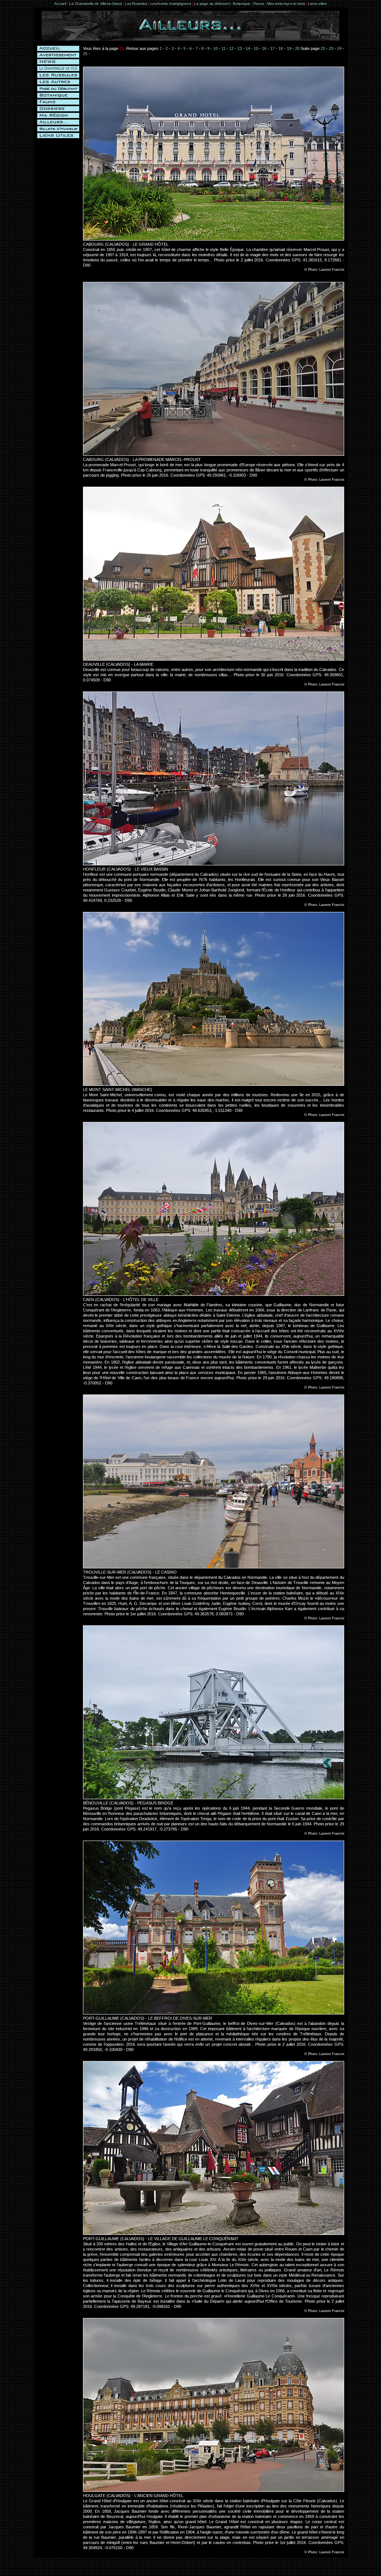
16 (264, 48)
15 (256, 48)
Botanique (241, 4)
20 (297, 48)
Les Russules (136, 4)
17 (272, 48)
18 (281, 48)
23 (331, 48)
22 (323, 48)
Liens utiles (317, 4)
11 (223, 48)
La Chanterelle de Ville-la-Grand (96, 4)
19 (289, 48)
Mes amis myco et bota (286, 4)
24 (339, 48)
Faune (259, 4)
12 (231, 48)
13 (240, 48)
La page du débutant (212, 4)
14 (248, 48)
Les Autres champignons (171, 4)
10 (215, 48)
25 (85, 54)
